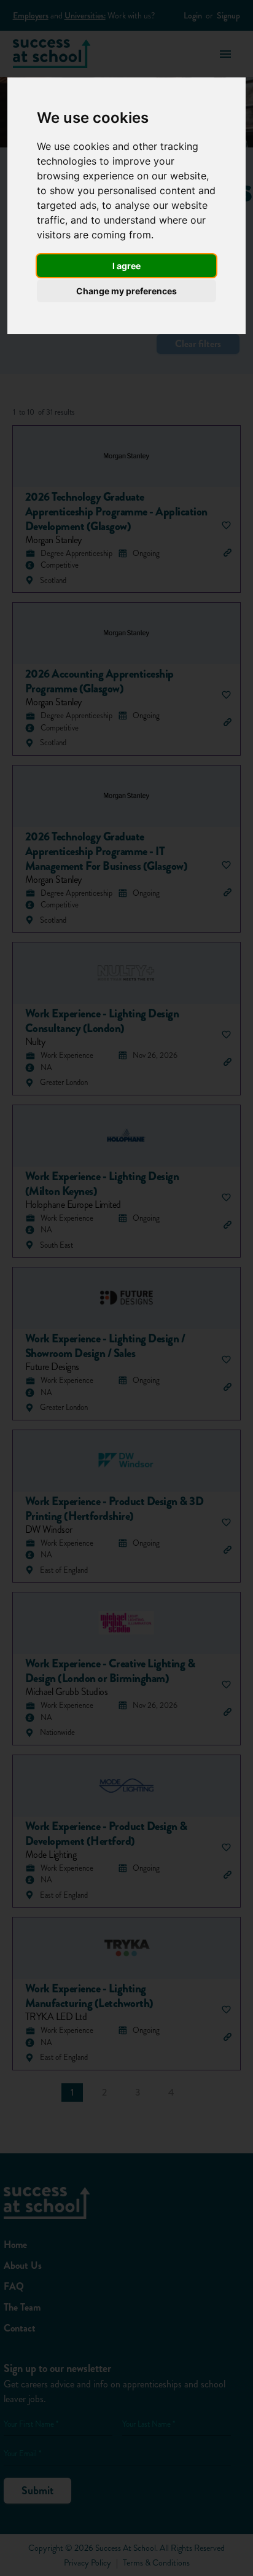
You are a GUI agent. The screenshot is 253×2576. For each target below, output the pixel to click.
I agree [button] (126, 266)
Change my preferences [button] (126, 291)
